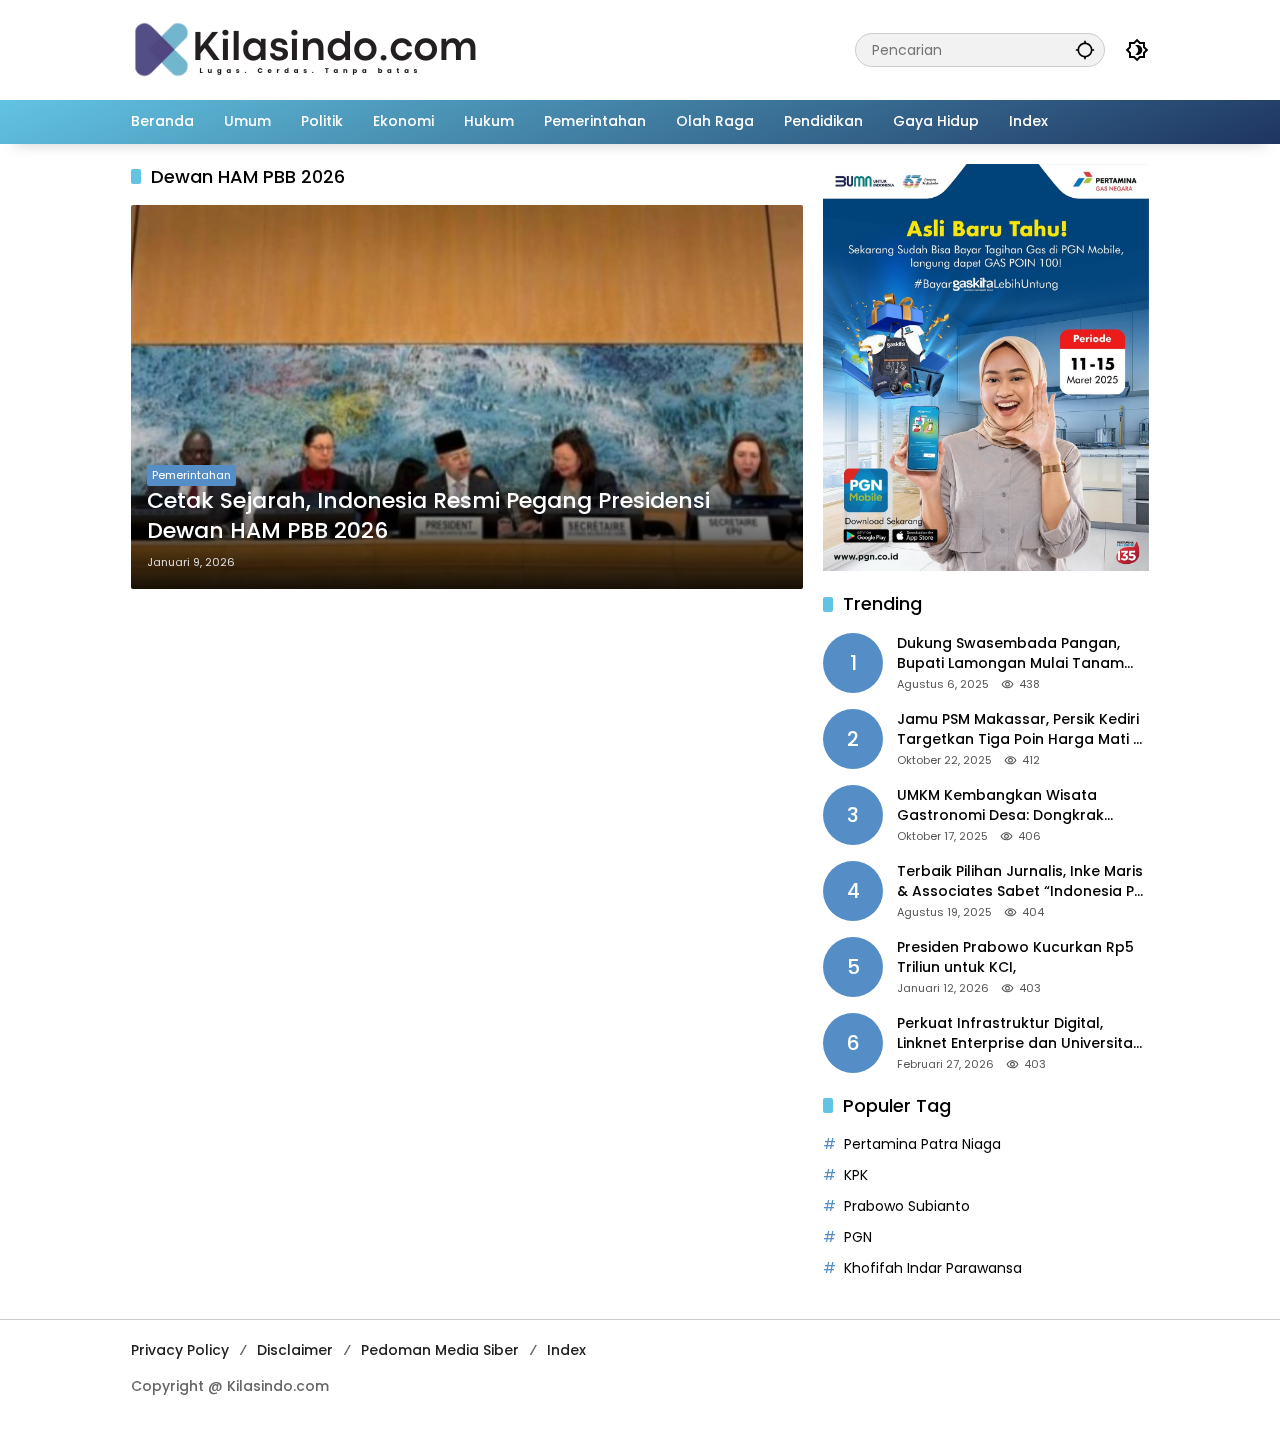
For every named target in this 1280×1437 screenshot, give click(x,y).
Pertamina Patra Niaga (922, 1144)
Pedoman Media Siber (440, 1350)
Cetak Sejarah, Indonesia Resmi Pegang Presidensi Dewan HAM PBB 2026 (428, 516)
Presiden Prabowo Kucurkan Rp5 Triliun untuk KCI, (1015, 957)
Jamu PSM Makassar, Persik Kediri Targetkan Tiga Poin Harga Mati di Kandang (1021, 729)
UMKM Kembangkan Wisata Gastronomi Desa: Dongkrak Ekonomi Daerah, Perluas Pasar (1010, 805)
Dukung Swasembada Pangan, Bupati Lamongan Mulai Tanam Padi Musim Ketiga (1010, 653)
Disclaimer (295, 1350)
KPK (856, 1175)
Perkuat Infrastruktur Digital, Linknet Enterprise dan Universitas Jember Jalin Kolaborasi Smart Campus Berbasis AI (1019, 1033)
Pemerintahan (191, 475)
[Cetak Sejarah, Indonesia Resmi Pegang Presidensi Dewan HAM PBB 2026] (467, 397)
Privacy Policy (180, 1350)
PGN (858, 1237)
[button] (1085, 49)
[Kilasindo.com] (306, 49)
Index (566, 1350)
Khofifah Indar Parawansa (933, 1268)
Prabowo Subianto (907, 1206)
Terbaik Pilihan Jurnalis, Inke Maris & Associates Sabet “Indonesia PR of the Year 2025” (1020, 881)
